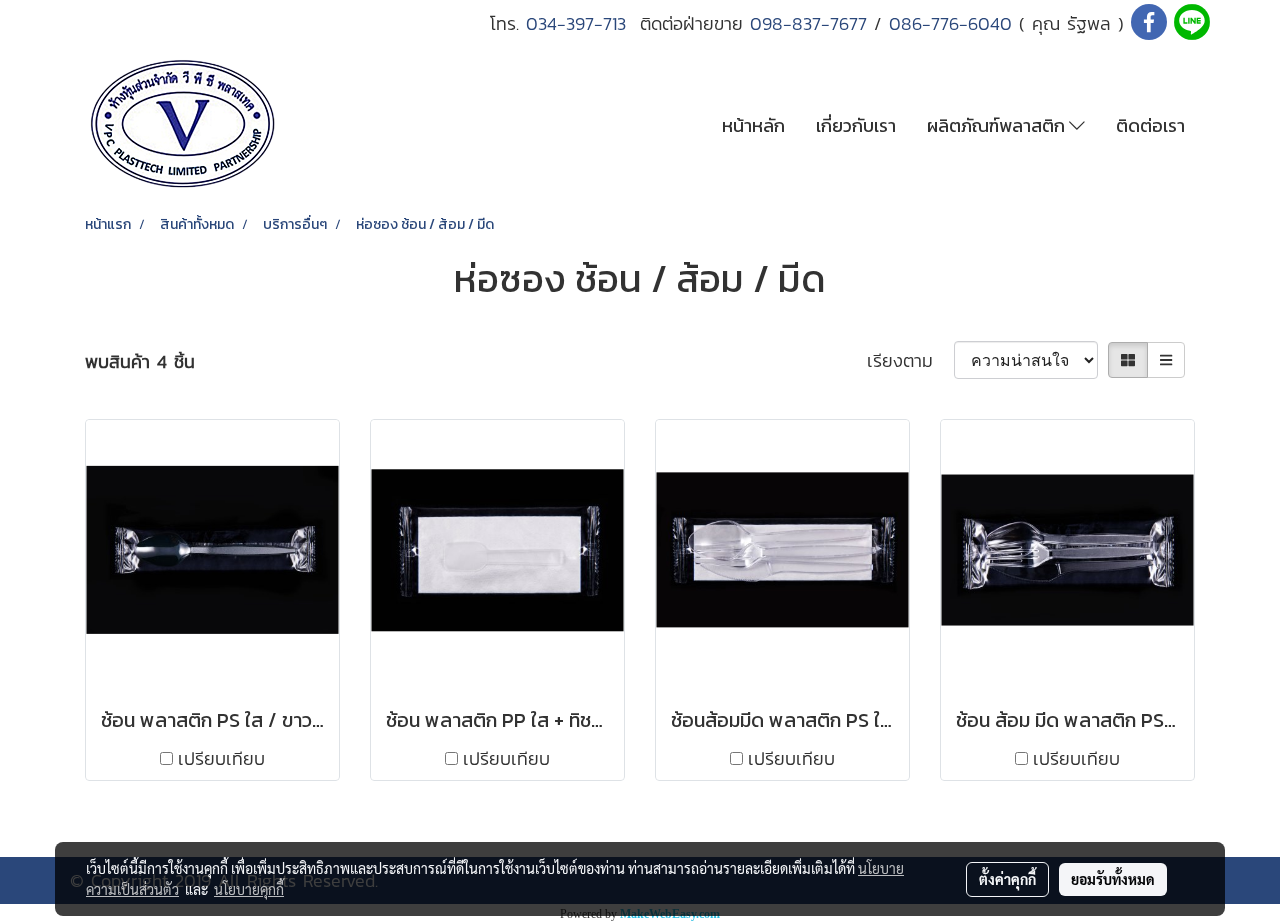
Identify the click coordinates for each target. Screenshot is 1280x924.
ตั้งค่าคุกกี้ (1007, 879)
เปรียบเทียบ (221, 758)
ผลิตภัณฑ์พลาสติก (998, 125)
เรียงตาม (910, 360)
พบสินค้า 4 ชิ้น (140, 361)
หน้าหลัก (753, 125)
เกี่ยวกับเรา (856, 125)
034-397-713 (583, 23)
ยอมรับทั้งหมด (1113, 879)
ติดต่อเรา (1150, 125)
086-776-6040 (950, 23)
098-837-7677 (808, 23)
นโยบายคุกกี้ (249, 889)
